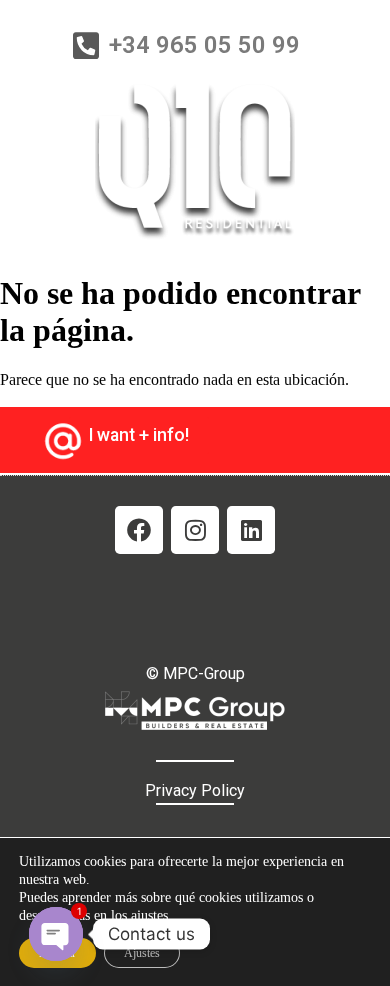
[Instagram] (195, 530)
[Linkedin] (251, 530)
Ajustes (142, 953)
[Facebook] (139, 530)
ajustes (149, 915)
